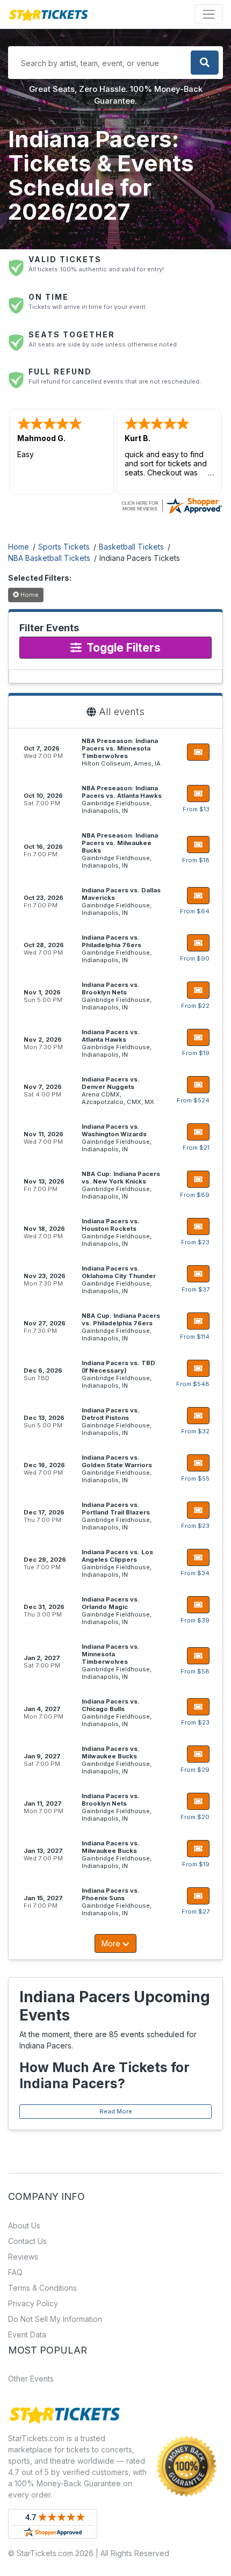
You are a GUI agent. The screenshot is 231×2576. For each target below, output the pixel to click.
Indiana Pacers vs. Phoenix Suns (111, 1894)
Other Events (31, 2379)
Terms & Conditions (42, 2288)
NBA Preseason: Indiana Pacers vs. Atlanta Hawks (122, 792)
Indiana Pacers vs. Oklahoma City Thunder (119, 1272)
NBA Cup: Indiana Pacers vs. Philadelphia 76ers (121, 1319)
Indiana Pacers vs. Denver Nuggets (111, 1083)
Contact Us (27, 2241)
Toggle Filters (122, 648)
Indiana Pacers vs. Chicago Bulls (111, 1705)
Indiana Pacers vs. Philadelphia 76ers (111, 941)
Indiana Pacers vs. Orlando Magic (111, 1603)
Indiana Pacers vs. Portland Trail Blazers (116, 1509)
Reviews (23, 2257)
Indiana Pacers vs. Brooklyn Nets (111, 988)
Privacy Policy (33, 2303)
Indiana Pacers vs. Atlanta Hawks (111, 1036)
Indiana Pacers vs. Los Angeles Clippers (117, 1556)
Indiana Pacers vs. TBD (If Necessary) (118, 1367)
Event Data (27, 2335)
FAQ (15, 2272)
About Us (24, 2225)
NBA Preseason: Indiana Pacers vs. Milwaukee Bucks (120, 843)
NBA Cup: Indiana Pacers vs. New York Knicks (121, 1178)
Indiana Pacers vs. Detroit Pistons (111, 1414)
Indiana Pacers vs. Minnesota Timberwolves (111, 1654)
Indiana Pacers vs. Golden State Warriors (117, 1461)
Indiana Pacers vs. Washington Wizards (114, 1130)
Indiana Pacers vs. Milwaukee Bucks (111, 1752)
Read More (116, 2111)
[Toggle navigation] (209, 14)
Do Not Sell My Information (55, 2319)
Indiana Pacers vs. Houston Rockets (111, 1225)
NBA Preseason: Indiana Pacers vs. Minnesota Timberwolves (120, 748)
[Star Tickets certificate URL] (171, 505)
